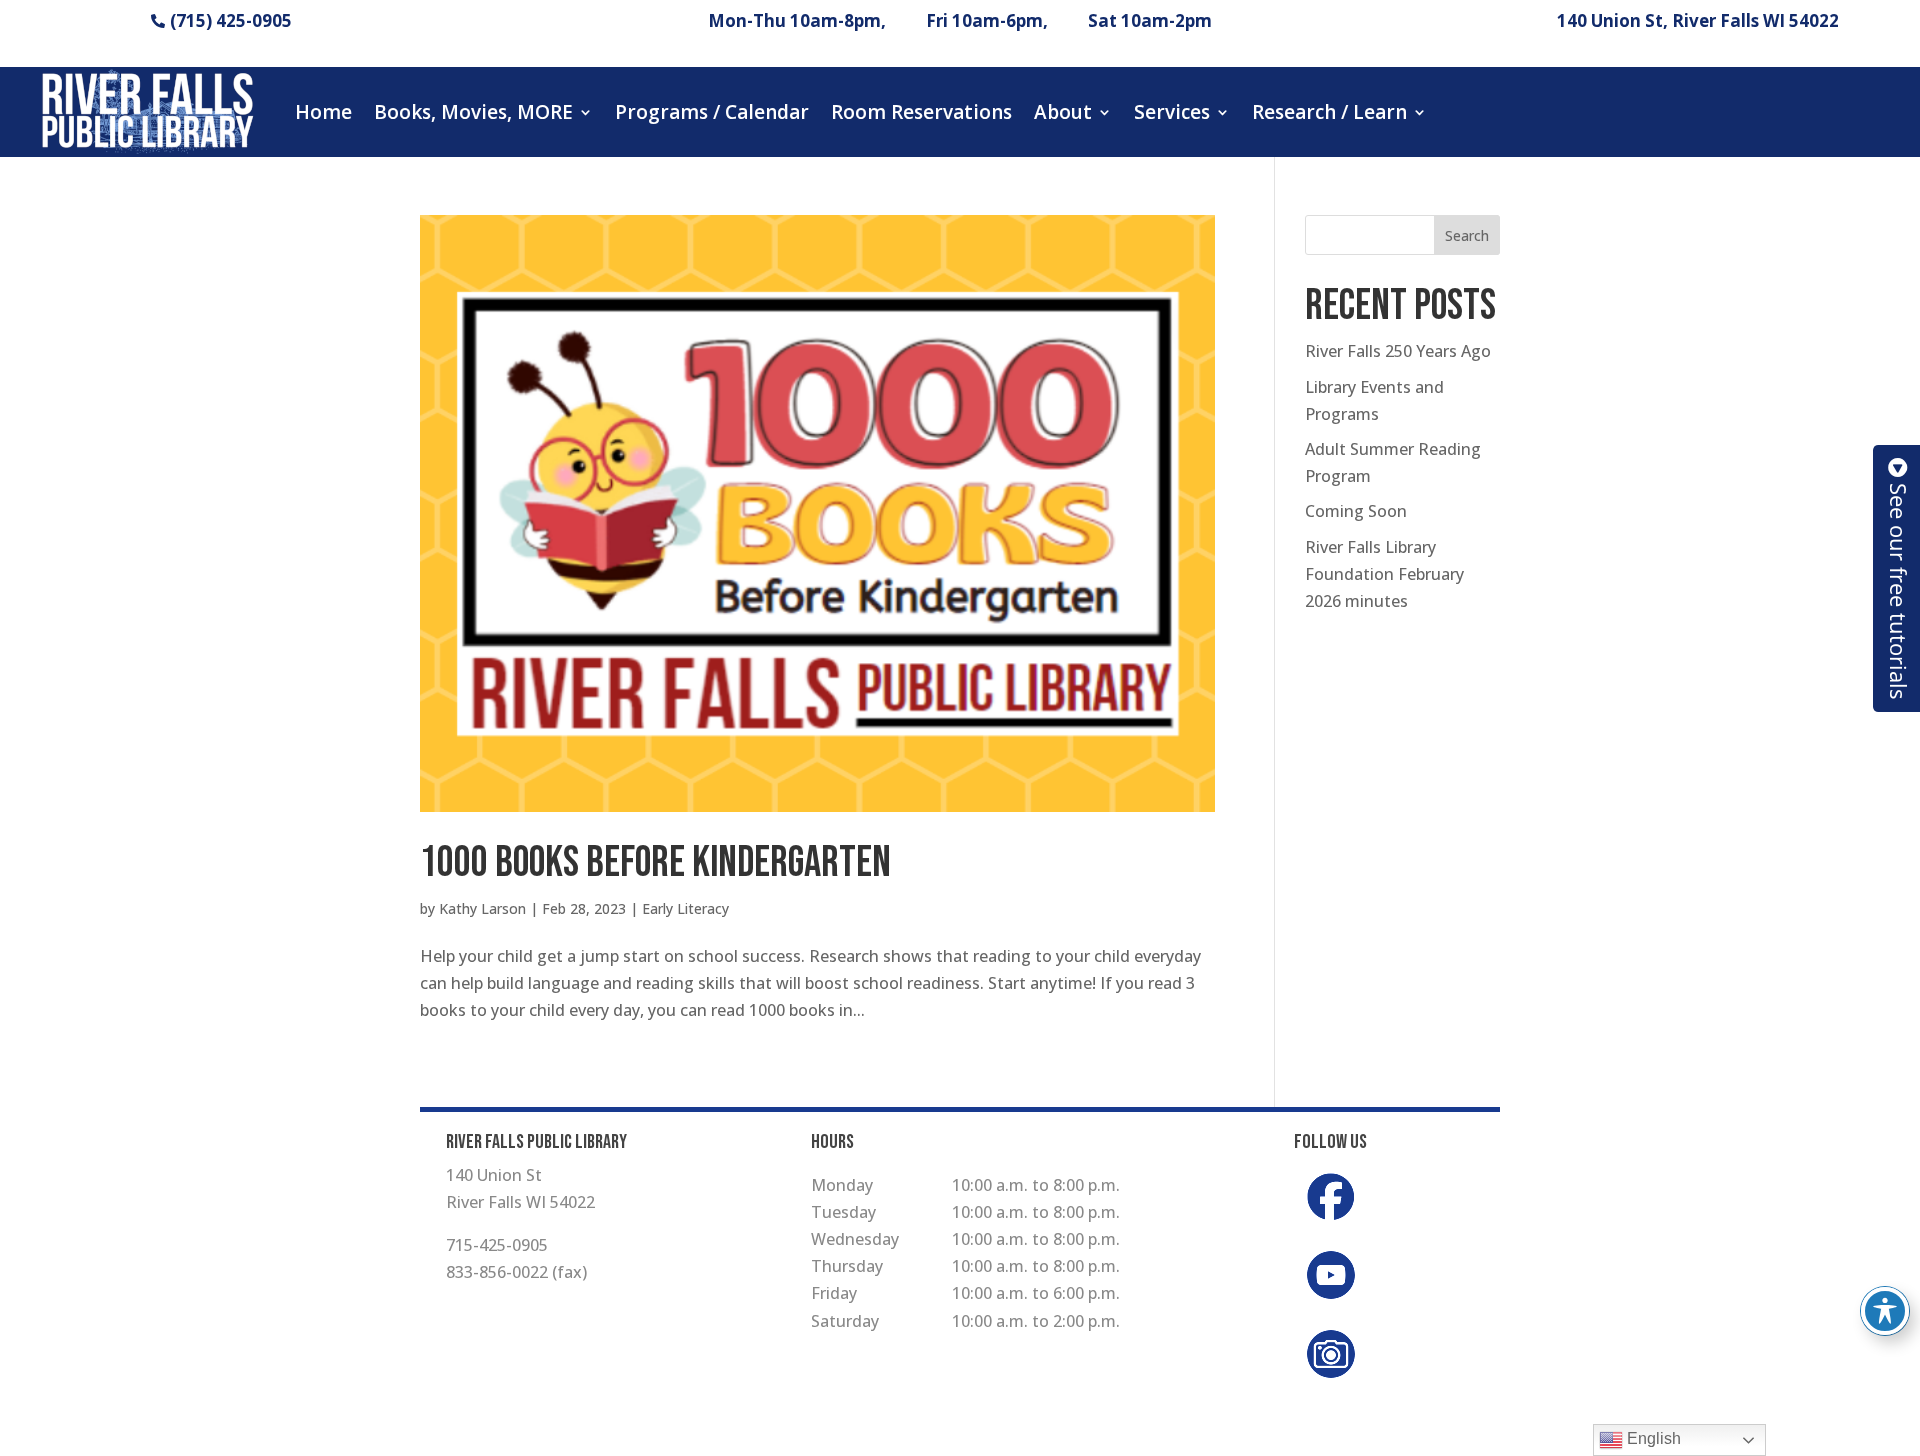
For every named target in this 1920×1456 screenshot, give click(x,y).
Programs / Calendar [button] (712, 112)
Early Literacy (685, 908)
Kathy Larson (482, 908)
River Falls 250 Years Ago (1398, 351)
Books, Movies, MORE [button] (473, 112)
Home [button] (323, 112)
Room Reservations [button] (921, 112)
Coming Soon (1356, 511)
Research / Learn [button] (1329, 112)
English (1652, 1438)
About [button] (1063, 112)
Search (1467, 235)
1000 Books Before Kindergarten (655, 863)
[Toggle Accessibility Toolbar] (1885, 1311)
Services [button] (1172, 112)
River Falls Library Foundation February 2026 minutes (1384, 574)
